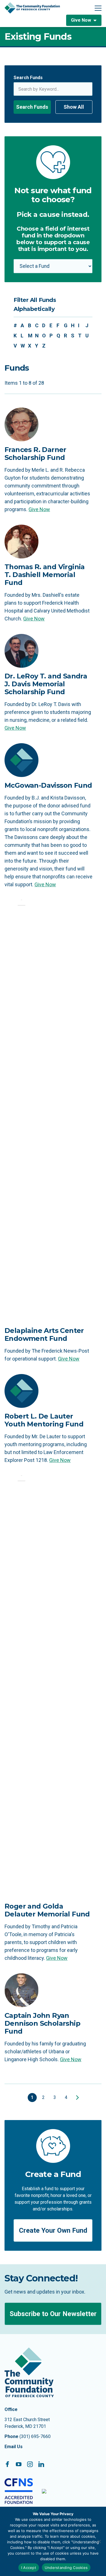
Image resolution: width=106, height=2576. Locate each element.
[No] (99, 2541)
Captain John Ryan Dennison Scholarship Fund (42, 2023)
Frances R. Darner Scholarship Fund (35, 454)
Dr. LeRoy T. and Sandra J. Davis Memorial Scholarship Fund (46, 684)
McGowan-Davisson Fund (48, 785)
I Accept (29, 2568)
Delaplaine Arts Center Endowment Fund (44, 1334)
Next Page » (76, 2098)
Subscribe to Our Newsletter (53, 2314)
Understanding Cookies (66, 2568)
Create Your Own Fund (53, 2230)
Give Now (81, 20)
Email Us (14, 2447)
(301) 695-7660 (35, 2436)
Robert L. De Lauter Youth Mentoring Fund (44, 1420)
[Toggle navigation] (98, 8)
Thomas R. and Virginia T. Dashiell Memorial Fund (45, 575)
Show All (74, 107)
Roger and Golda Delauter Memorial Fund (47, 1910)
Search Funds (28, 78)
